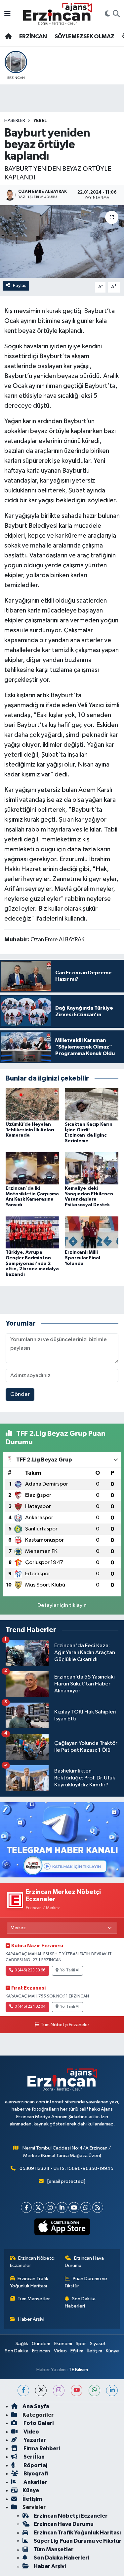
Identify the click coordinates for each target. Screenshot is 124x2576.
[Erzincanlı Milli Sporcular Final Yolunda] (92, 1232)
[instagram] (59, 2390)
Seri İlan (34, 2457)
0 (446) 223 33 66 (30, 1970)
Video (60, 2351)
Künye (112, 2351)
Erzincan (41, 2351)
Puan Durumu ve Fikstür (86, 2282)
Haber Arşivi (31, 2319)
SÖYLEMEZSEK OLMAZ (84, 37)
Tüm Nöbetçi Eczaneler (65, 2025)
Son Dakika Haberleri (80, 2302)
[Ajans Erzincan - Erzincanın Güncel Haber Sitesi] (58, 14)
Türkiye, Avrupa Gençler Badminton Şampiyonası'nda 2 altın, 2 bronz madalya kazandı (32, 1263)
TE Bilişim (78, 2370)
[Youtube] (74, 2207)
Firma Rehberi (41, 2449)
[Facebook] (26, 2207)
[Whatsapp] (86, 2207)
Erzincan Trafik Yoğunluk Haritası (29, 2282)
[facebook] (23, 2390)
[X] (38, 2207)
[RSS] (98, 2207)
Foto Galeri (38, 2423)
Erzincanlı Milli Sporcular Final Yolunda (83, 1258)
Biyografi (35, 2474)
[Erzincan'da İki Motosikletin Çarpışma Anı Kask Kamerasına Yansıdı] (32, 1168)
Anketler (35, 2482)
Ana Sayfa (36, 2406)
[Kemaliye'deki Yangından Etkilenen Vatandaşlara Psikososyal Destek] (92, 1168)
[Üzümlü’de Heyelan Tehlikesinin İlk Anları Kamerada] (32, 1104)
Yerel (40, 121)
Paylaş (20, 285)
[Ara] (116, 14)
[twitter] (41, 2390)
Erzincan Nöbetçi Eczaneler (32, 2262)
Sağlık (22, 2344)
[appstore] (62, 2228)
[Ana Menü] (7, 14)
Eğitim (77, 2351)
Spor (81, 2344)
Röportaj (35, 2465)
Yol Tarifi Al (70, 1970)
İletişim (95, 2351)
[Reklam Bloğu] (62, 1840)
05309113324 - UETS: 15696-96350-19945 (66, 2168)
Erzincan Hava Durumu (84, 2262)
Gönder (20, 1394)
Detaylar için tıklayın (62, 1605)
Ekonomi (63, 2344)
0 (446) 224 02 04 (30, 2007)
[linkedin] (112, 2390)
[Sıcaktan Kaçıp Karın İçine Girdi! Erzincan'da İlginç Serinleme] (92, 1104)
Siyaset (98, 2344)
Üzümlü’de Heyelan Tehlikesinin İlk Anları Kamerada (30, 1130)
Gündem (41, 2344)
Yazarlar (34, 2440)
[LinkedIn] (62, 2207)
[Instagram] (50, 2207)
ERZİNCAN (33, 37)
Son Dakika (17, 2351)
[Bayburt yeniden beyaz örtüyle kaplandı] (62, 241)
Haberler (15, 121)
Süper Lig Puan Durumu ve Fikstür (78, 2541)
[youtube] (77, 2390)
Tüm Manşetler (34, 2299)
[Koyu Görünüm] (107, 14)
